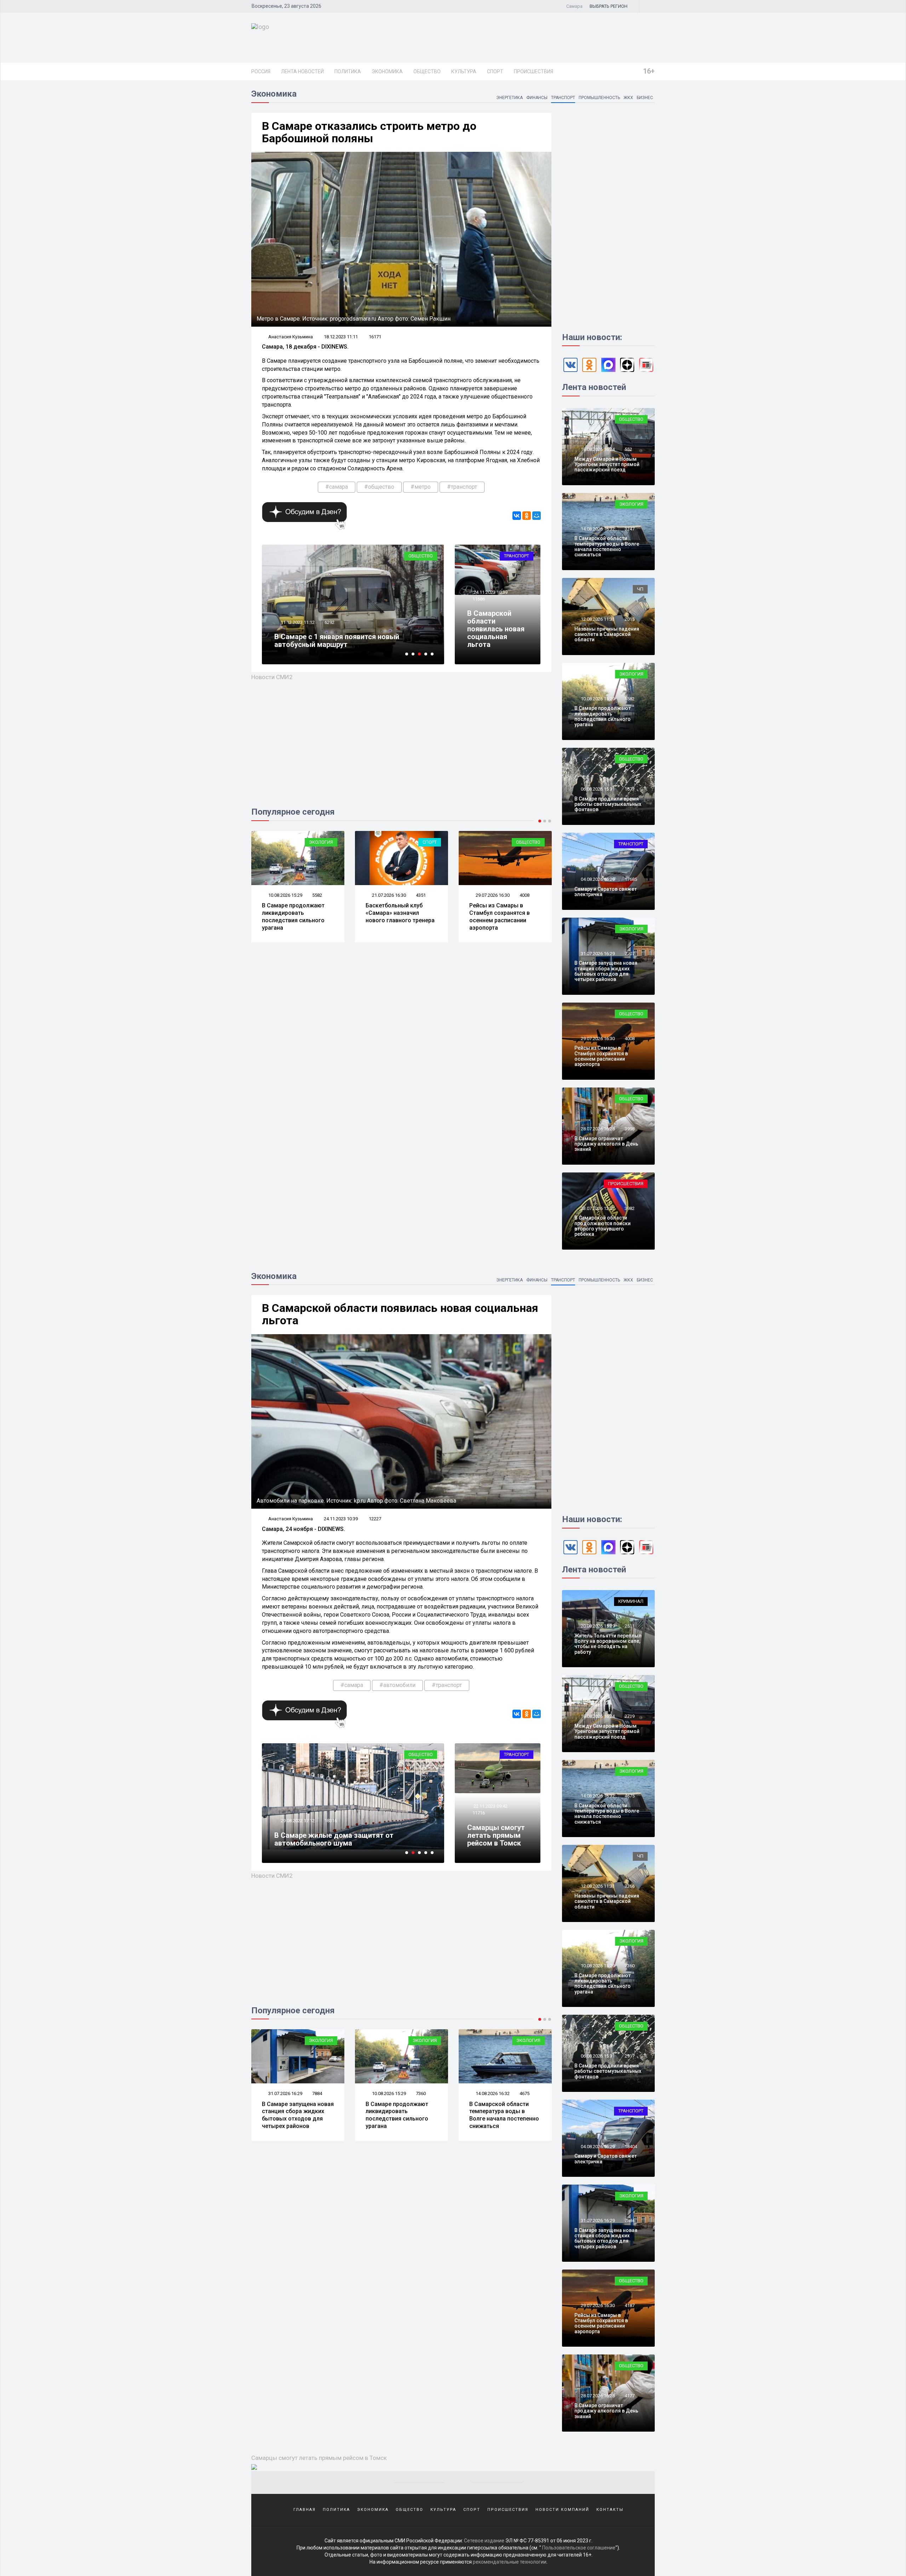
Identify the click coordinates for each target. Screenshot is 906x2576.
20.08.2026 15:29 (597, 1626)
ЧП (640, 589)
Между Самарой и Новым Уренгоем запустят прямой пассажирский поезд (607, 464)
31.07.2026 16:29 (597, 954)
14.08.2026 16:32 (597, 529)
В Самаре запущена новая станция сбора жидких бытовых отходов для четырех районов (606, 971)
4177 (630, 2396)
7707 (630, 954)
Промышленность (599, 98)
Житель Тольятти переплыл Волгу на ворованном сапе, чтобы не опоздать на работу (608, 1644)
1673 (630, 789)
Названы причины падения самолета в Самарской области (607, 634)
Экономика (387, 71)
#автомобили (397, 1685)
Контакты (610, 2510)
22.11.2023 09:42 (490, 1806)
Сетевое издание (484, 2541)
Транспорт (563, 98)
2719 (630, 1716)
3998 (524, 895)
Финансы (537, 98)
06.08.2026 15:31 (597, 789)
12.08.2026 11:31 (597, 619)
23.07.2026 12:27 (597, 1208)
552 (628, 449)
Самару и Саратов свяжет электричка (606, 892)
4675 (421, 2093)
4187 (524, 2093)
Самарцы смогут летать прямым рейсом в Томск (496, 1835)
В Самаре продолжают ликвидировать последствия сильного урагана (603, 716)
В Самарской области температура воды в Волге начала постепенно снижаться (607, 546)
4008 (421, 895)
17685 (631, 879)
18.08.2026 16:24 (597, 449)
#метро (421, 487)
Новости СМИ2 (272, 677)
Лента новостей (302, 71)
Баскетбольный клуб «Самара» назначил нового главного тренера (296, 913)
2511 (630, 1626)
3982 (630, 1208)
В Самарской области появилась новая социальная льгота (496, 629)
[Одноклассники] (527, 516)
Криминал (631, 1601)
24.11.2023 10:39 (490, 592)
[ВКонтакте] (517, 516)
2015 (630, 619)
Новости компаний (562, 2510)
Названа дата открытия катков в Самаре (345, 644)
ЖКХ (628, 98)
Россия (261, 71)
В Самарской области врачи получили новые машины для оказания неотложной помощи (351, 1839)
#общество (379, 487)
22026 (331, 1821)
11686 (479, 599)
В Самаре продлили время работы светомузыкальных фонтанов (608, 804)
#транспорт (462, 487)
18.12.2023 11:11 (341, 337)
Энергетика (509, 98)
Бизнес (645, 98)
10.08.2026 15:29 (597, 699)
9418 (329, 630)
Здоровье (421, 1754)
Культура (464, 71)
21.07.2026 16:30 (285, 895)
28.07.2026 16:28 (492, 895)
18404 (631, 2147)
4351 (317, 895)
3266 (630, 1886)
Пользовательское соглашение (579, 2548)
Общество (427, 71)
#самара (337, 487)
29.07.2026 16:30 (388, 895)
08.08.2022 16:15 (297, 1821)
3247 (630, 529)
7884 (630, 2221)
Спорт (495, 71)
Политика (348, 71)
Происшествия (534, 71)
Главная (305, 2510)
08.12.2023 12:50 (297, 630)
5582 (630, 699)
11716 (479, 1813)
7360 (317, 2093)
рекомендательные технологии (510, 2562)
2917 (630, 2056)
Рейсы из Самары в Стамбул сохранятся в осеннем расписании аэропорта (396, 916)
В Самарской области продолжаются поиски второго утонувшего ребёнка (603, 1226)
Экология (631, 504)
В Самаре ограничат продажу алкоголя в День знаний (505, 913)
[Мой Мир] (537, 516)
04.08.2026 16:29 (597, 879)
